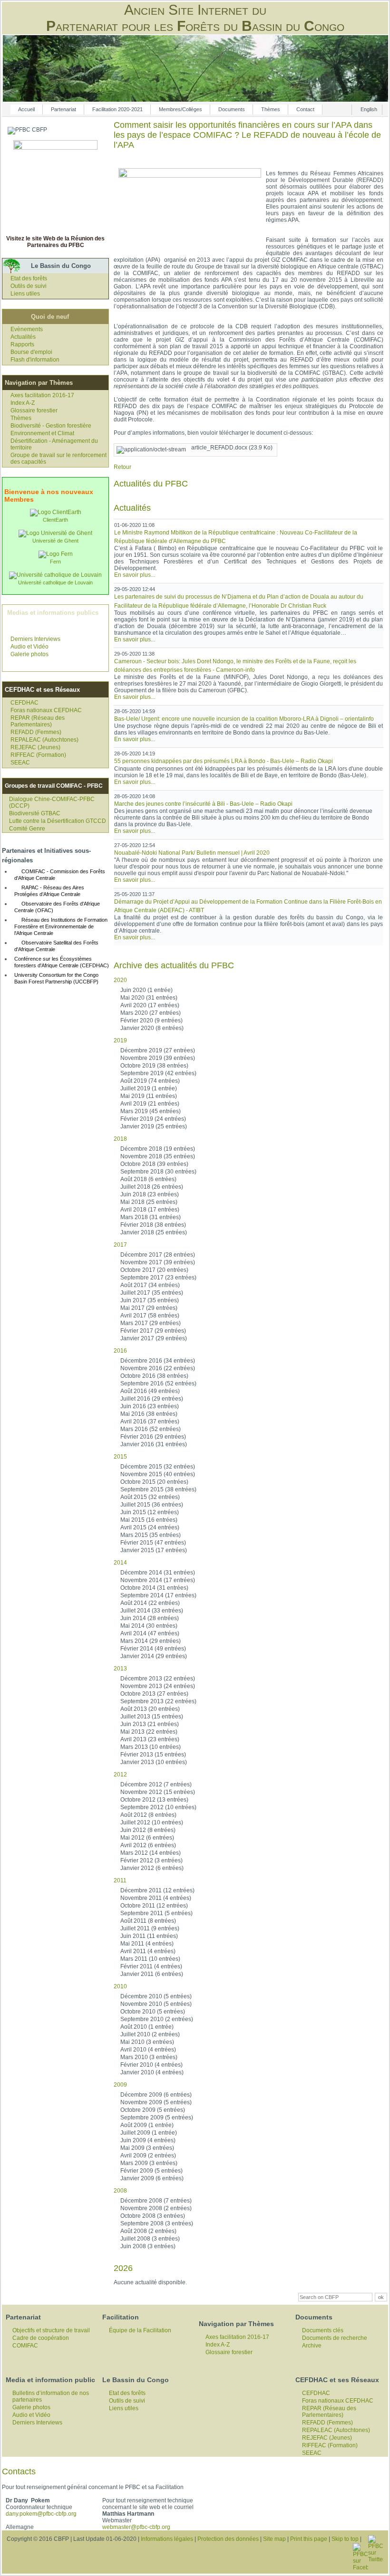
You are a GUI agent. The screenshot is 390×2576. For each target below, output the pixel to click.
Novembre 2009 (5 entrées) (156, 2102)
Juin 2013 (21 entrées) (150, 1724)
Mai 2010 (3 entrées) (147, 2042)
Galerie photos (29, 654)
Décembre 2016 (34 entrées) (158, 1361)
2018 (120, 1139)
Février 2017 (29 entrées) (153, 1331)
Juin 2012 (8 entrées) (148, 1830)
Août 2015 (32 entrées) (150, 1497)
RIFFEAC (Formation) (38, 755)
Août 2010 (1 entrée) (147, 2027)
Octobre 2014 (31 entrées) (154, 1588)
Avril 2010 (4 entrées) (148, 2050)
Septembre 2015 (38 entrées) (158, 1489)
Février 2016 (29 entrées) (153, 1437)
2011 (120, 1880)
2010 (120, 1986)
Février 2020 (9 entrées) (151, 1021)
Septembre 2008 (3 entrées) (157, 2223)
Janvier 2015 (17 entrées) (154, 1550)
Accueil (26, 109)
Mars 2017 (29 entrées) (151, 1323)
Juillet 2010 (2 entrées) (150, 2034)
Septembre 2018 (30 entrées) (158, 1172)
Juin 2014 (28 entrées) (150, 1618)
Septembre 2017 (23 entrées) (158, 1278)
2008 (120, 2191)
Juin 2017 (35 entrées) (150, 1300)
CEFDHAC (24, 703)
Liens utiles (25, 294)
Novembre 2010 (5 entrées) (156, 2004)
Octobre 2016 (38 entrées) (154, 1376)
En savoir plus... (135, 575)
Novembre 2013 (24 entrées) (158, 1686)
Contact (305, 109)
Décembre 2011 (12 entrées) (157, 1890)
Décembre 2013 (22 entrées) (158, 1679)
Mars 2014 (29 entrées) (151, 1641)
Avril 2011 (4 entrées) (148, 1951)
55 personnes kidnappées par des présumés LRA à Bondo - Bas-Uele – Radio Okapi (224, 761)
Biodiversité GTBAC (35, 813)
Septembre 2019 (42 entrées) (158, 1073)
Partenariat (63, 109)
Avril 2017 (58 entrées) (150, 1316)
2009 (120, 2085)
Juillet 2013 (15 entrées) (152, 1717)
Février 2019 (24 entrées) (153, 1119)
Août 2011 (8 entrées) (148, 1921)
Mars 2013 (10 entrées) (151, 1747)
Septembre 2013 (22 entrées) (158, 1701)
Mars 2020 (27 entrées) (151, 1013)
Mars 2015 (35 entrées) (151, 1535)
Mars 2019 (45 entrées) (151, 1111)
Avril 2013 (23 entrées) (150, 1739)
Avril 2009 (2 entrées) (148, 2156)
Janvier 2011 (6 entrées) (152, 1974)
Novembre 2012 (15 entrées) (158, 1792)
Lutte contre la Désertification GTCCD (58, 821)
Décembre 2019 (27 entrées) (158, 1050)
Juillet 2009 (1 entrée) (149, 2133)
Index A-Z (23, 403)
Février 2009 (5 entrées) (151, 2171)
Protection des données (228, 2539)
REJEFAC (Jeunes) (35, 747)
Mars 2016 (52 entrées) (151, 1429)
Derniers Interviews (35, 639)
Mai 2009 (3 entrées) (147, 2148)
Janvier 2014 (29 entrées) (154, 1656)
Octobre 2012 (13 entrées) (154, 1800)
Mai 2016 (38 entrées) (149, 1414)
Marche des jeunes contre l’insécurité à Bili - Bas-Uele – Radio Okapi (203, 804)
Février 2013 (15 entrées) (153, 1755)
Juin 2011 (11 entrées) (149, 1936)
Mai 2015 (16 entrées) (149, 1520)
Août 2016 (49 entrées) (150, 1391)
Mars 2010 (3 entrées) (149, 2057)
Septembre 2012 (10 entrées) (158, 1807)
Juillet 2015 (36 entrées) (152, 1505)
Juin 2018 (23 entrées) (150, 1194)
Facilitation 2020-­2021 (117, 109)
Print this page (309, 2539)
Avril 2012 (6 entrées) (148, 1845)
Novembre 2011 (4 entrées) (156, 1898)
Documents (232, 109)
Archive (312, 2346)
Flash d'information (35, 360)
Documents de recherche (335, 2338)
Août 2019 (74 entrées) (150, 1081)
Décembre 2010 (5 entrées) (156, 1996)
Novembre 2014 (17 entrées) (158, 1580)
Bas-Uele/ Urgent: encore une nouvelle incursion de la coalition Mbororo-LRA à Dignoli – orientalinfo (244, 719)
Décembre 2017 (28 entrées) (158, 1255)
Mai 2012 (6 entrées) (147, 1838)
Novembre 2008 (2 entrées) (156, 2208)
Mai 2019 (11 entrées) (149, 1096)
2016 (120, 1351)
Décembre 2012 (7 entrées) (156, 1784)
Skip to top (345, 2539)
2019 (120, 1040)
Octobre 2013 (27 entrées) (154, 1694)
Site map (274, 2539)
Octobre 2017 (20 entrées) (154, 1270)
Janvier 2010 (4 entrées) (152, 2072)
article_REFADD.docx (232, 448)
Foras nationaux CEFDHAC (46, 710)
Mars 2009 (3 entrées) (149, 2163)
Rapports (22, 344)
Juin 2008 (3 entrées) (148, 2246)
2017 (120, 1245)
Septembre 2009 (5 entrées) (157, 2118)
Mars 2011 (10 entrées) (150, 1959)
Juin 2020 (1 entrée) (146, 990)
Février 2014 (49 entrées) (153, 1649)
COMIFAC (25, 2346)
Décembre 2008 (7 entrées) (156, 2201)
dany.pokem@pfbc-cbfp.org (41, 2514)
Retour (122, 467)
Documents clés (323, 2330)
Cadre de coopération (41, 2338)
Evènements (27, 329)
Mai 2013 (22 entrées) (149, 1732)
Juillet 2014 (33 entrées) (152, 1611)
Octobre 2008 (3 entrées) (153, 2216)
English (369, 109)
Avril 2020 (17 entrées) (150, 1005)
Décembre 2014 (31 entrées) (158, 1573)
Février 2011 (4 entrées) (151, 1966)
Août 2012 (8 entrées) (148, 1815)
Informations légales (167, 2539)
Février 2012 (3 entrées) (151, 1860)
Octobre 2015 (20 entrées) (154, 1482)
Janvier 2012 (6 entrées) (152, 1868)
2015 (120, 1457)
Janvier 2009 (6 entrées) (152, 2178)
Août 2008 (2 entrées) (148, 2231)
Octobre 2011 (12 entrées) (154, 1906)
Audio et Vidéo (29, 647)
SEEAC (20, 763)
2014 (120, 1563)
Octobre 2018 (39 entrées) (154, 1164)
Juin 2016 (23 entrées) (150, 1406)
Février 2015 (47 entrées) (153, 1543)
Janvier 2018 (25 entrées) (154, 1232)
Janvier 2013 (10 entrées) (154, 1762)
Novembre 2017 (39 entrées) (158, 1262)
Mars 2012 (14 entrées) (151, 1853)
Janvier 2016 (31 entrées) (154, 1444)
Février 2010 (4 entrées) (151, 2065)
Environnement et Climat (42, 433)
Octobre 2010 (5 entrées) (153, 2012)
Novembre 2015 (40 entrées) (158, 1474)
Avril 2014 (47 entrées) (150, 1633)
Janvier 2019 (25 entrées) (154, 1126)
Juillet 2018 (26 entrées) (152, 1187)
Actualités (23, 337)
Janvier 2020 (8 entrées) (152, 1028)
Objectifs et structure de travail (51, 2330)
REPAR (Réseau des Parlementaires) (38, 721)
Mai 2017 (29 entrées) (149, 1308)
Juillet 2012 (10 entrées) (152, 1822)
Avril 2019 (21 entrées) (150, 1104)
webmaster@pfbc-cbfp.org (136, 2527)
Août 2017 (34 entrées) (150, 1285)
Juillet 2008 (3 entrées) (150, 2239)
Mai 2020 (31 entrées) (149, 998)
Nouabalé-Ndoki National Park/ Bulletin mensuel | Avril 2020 (192, 853)
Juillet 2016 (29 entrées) (152, 1399)
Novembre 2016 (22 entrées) (158, 1368)
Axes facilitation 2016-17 (42, 395)
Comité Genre (27, 829)
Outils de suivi (29, 286)
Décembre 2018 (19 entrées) (158, 1149)
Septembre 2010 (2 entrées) (157, 2019)
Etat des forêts (29, 278)
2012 (120, 1775)
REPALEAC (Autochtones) (44, 740)
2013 (120, 1669)
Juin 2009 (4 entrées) (148, 2140)
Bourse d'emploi (31, 352)
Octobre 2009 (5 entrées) (153, 2110)
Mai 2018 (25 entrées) (149, 1202)
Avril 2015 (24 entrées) (150, 1527)
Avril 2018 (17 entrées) (150, 1210)
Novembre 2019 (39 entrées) (158, 1058)
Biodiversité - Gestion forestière (51, 426)
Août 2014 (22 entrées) (150, 1603)
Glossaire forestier (34, 410)
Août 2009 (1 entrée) (147, 2125)
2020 (120, 980)
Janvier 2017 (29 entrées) (154, 1338)
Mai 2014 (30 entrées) (149, 1626)
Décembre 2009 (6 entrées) (156, 2095)
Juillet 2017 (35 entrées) (152, 1293)
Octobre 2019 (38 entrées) (154, 1066)
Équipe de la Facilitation (140, 2330)
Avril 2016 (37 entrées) (150, 1422)
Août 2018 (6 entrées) (148, 1179)
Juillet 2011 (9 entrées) (150, 1928)
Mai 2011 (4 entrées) (147, 1944)
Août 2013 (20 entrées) (150, 1709)
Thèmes (271, 109)
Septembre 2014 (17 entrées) (158, 1595)
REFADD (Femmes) (36, 732)
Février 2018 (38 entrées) (153, 1225)
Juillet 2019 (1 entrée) (149, 1088)
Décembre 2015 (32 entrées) (158, 1467)
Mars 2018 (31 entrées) (151, 1217)
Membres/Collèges (180, 109)
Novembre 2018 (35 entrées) (158, 1156)
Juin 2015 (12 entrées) (150, 1512)
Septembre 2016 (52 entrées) (158, 1383)
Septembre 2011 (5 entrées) (156, 1913)
